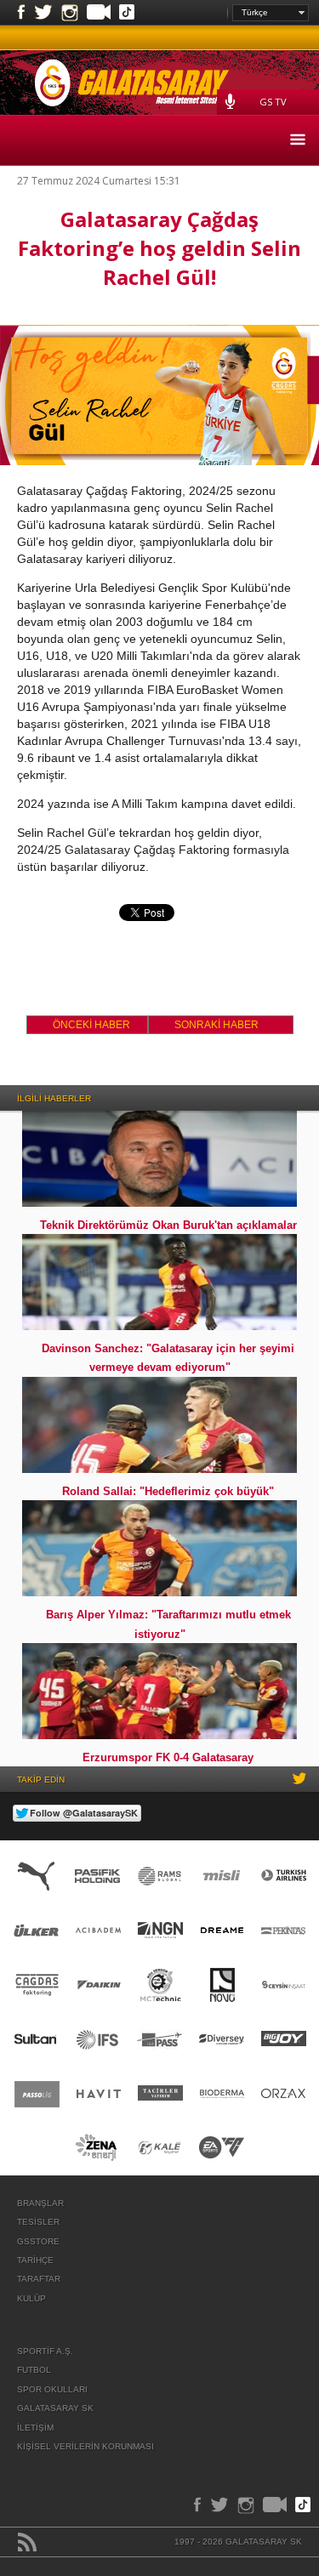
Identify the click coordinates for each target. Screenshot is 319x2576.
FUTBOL (34, 2370)
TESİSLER (38, 2222)
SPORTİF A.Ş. (45, 2351)
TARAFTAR (39, 2279)
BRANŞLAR (40, 2203)
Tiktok (127, 14)
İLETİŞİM (35, 2428)
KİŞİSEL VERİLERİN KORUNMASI (85, 2446)
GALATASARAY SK (55, 2408)
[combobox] (271, 13)
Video (99, 14)
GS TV (273, 102)
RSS (27, 2542)
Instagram (70, 13)
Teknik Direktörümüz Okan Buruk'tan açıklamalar (168, 1225)
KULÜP (31, 2298)
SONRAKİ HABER (216, 1025)
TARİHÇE (35, 2260)
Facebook (21, 13)
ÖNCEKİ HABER (91, 1025)
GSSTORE (38, 2241)
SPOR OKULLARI (52, 2389)
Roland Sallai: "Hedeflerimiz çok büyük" (168, 1491)
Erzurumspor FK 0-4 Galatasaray (168, 1757)
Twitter (43, 13)
